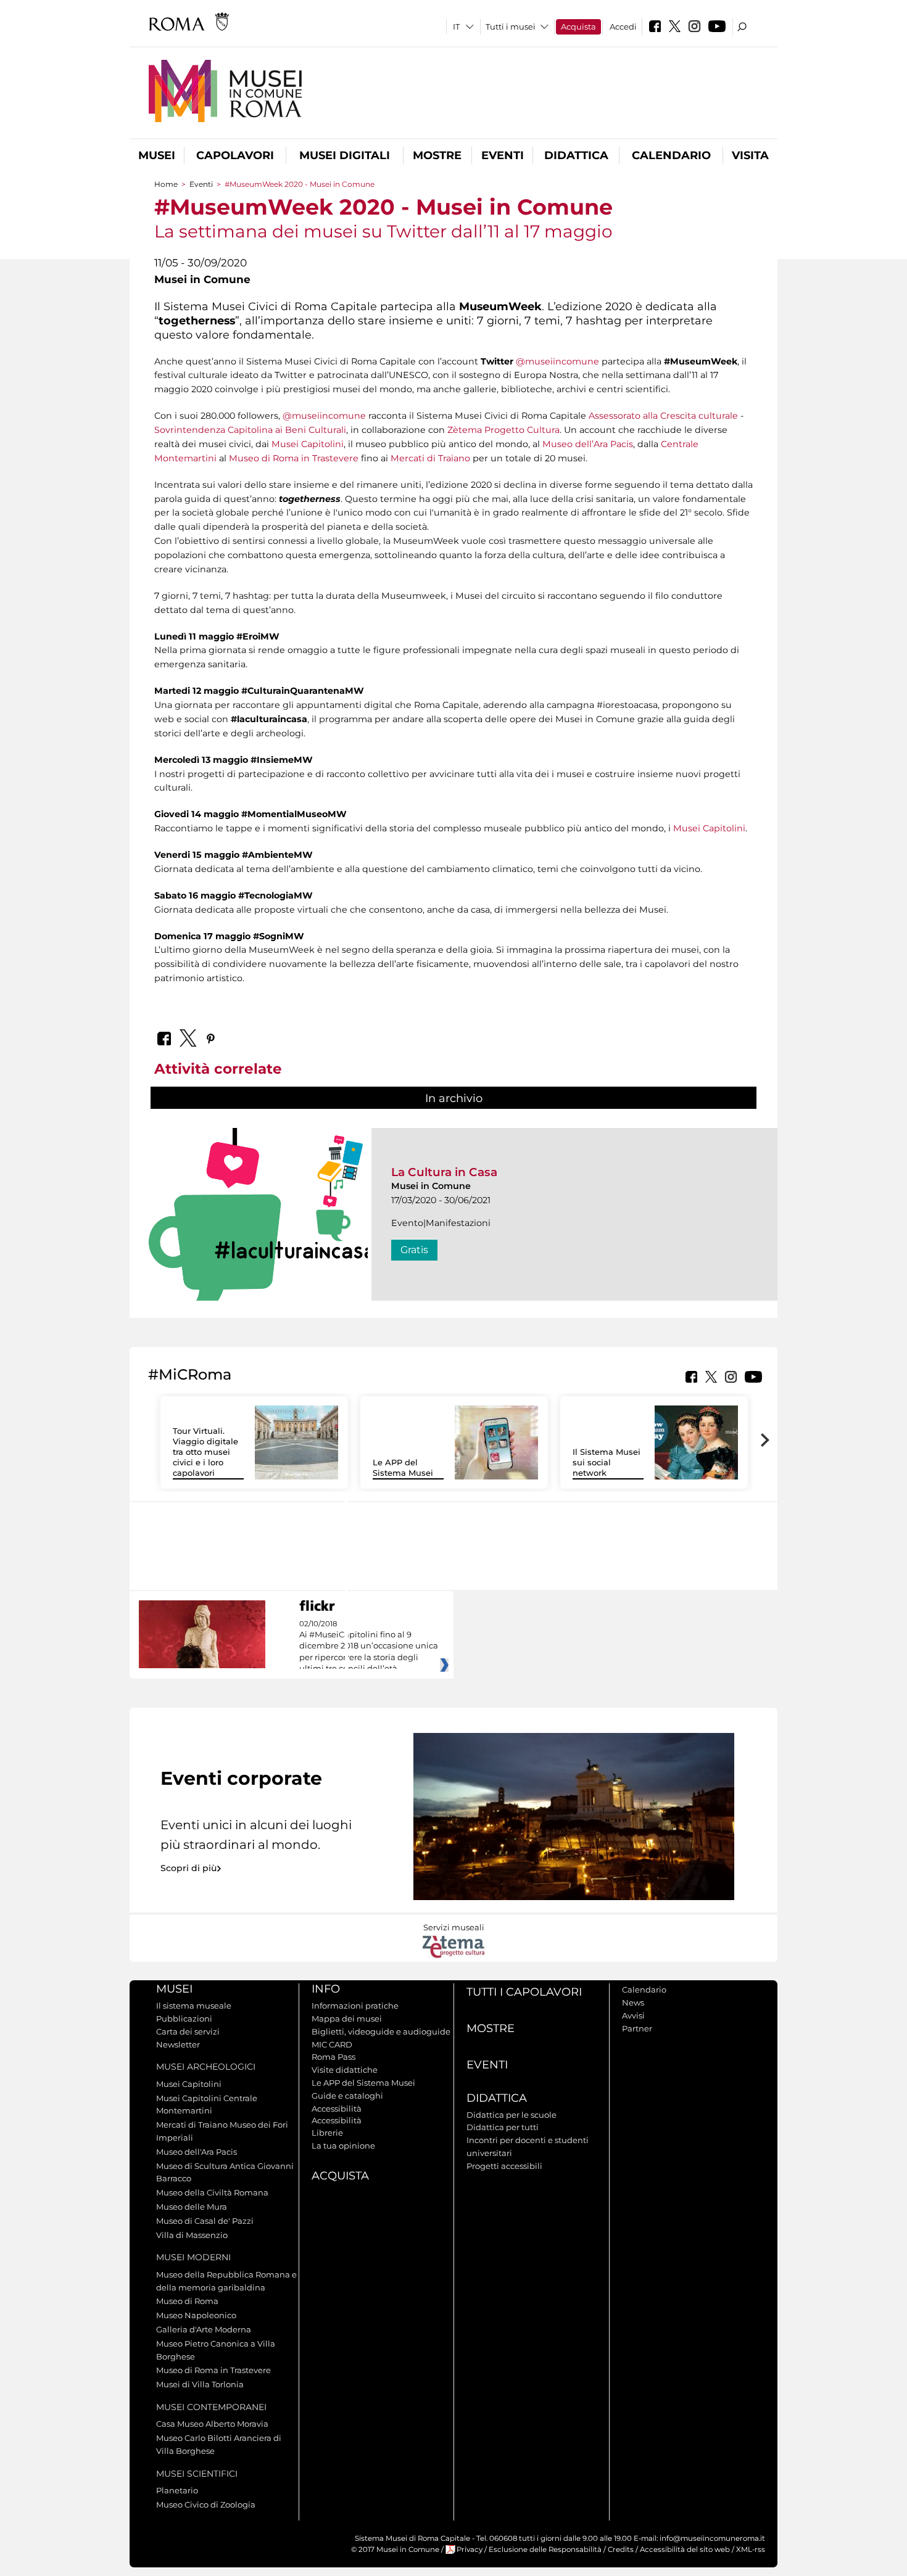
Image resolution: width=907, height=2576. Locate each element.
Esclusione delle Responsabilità (545, 2549)
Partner (637, 2028)
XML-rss (751, 2549)
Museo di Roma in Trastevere (294, 458)
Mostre (437, 155)
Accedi (623, 27)
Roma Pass (333, 2057)
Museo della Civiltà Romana (212, 2192)
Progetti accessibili (504, 2166)
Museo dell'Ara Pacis (197, 2152)
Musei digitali (345, 155)
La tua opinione (343, 2146)
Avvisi (633, 2015)
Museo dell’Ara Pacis (588, 444)
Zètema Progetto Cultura (503, 430)
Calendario (671, 155)
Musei (157, 155)
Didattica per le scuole (511, 2115)
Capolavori (235, 155)
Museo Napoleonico (196, 2315)
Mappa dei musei (347, 2018)
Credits (621, 2549)
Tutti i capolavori (524, 1992)
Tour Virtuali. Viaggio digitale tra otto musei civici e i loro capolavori (205, 1452)
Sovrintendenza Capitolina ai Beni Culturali (250, 430)
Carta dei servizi (188, 2031)
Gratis (414, 1250)
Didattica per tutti (503, 2127)
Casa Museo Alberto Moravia (212, 2424)
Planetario (177, 2490)
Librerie (327, 2133)
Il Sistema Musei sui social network (607, 1462)
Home (166, 184)
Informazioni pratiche (355, 2006)
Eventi (503, 155)
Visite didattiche (345, 2070)
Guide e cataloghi (347, 2096)
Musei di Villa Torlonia (200, 2384)
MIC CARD (332, 2044)
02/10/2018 (369, 1647)
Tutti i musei (511, 27)
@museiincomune (557, 361)
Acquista (578, 27)
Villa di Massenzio (192, 2235)
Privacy (470, 2549)
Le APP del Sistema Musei (403, 1467)
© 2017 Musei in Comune (395, 2549)
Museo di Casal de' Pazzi (205, 2221)
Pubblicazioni (184, 2018)
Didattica (576, 155)
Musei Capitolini (308, 444)
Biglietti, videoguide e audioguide (381, 2031)
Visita (750, 155)
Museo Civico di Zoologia (206, 2504)
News (633, 2002)
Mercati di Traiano (430, 458)
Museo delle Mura (192, 2207)
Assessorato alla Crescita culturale (663, 416)
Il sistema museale (194, 2006)
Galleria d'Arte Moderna (204, 2329)
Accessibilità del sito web (685, 2549)
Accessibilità (337, 2109)
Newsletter (178, 2044)
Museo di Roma (187, 2301)
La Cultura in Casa (444, 1172)
